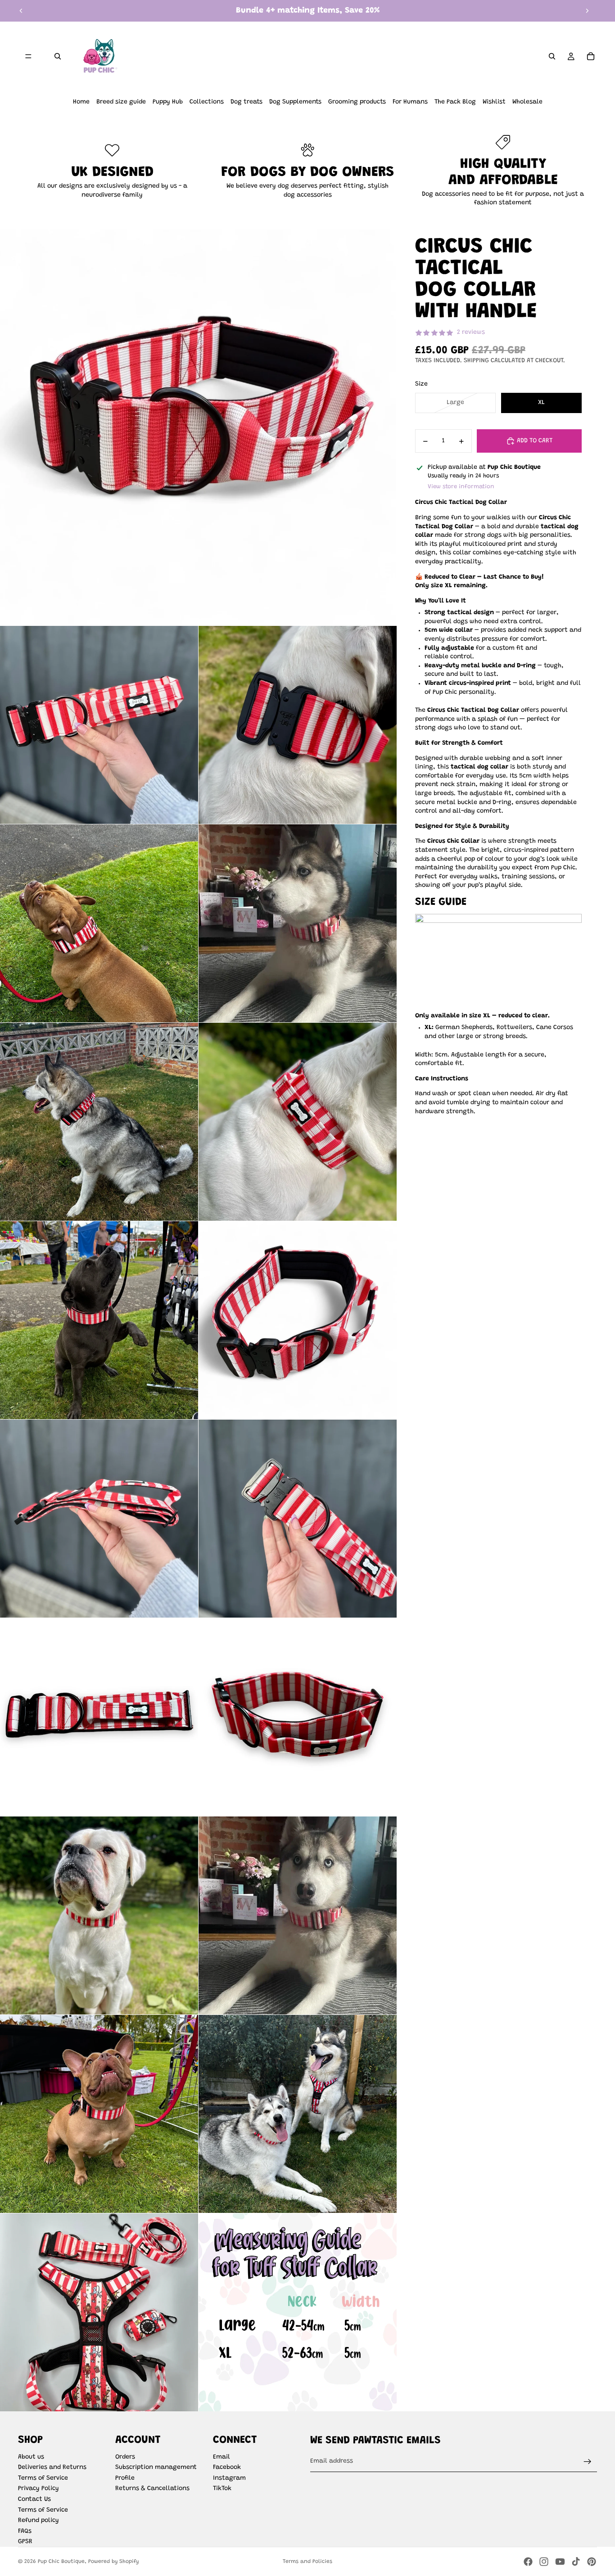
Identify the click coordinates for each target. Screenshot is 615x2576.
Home (81, 102)
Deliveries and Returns (52, 2468)
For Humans (410, 102)
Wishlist (494, 102)
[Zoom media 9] (298, 1320)
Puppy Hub (168, 102)
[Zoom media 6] (99, 1122)
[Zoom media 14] (99, 1915)
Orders (125, 2457)
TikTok (222, 2489)
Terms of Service (43, 2478)
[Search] (58, 56)
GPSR (25, 2542)
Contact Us (34, 2500)
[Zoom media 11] (298, 1519)
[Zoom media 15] (298, 1915)
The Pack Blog (455, 102)
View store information (461, 487)
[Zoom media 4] (99, 923)
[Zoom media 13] (298, 1717)
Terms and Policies (307, 2562)
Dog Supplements (295, 102)
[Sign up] (588, 2462)
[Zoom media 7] (298, 1122)
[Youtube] (560, 2562)
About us (31, 2457)
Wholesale (527, 102)
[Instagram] (544, 2562)
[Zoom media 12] (99, 1717)
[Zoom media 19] (298, 2312)
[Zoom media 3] (298, 725)
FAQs (25, 2531)
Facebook (227, 2468)
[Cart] (591, 56)
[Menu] (28, 56)
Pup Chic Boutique (61, 2562)
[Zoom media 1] (198, 427)
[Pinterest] (592, 2562)
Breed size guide (121, 102)
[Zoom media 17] (298, 2114)
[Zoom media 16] (99, 2114)
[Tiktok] (576, 2562)
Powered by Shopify (113, 2562)
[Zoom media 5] (298, 923)
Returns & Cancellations (152, 2489)
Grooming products (357, 102)
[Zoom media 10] (99, 1519)
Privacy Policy (38, 2489)
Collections (207, 102)
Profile (125, 2478)
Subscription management (156, 2468)
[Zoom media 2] (99, 725)
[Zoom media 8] (99, 1320)
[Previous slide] (21, 11)
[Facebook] (528, 2562)
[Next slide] (587, 11)
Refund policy (38, 2521)
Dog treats (246, 102)
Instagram (229, 2478)
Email (222, 2457)
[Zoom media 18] (99, 2312)
